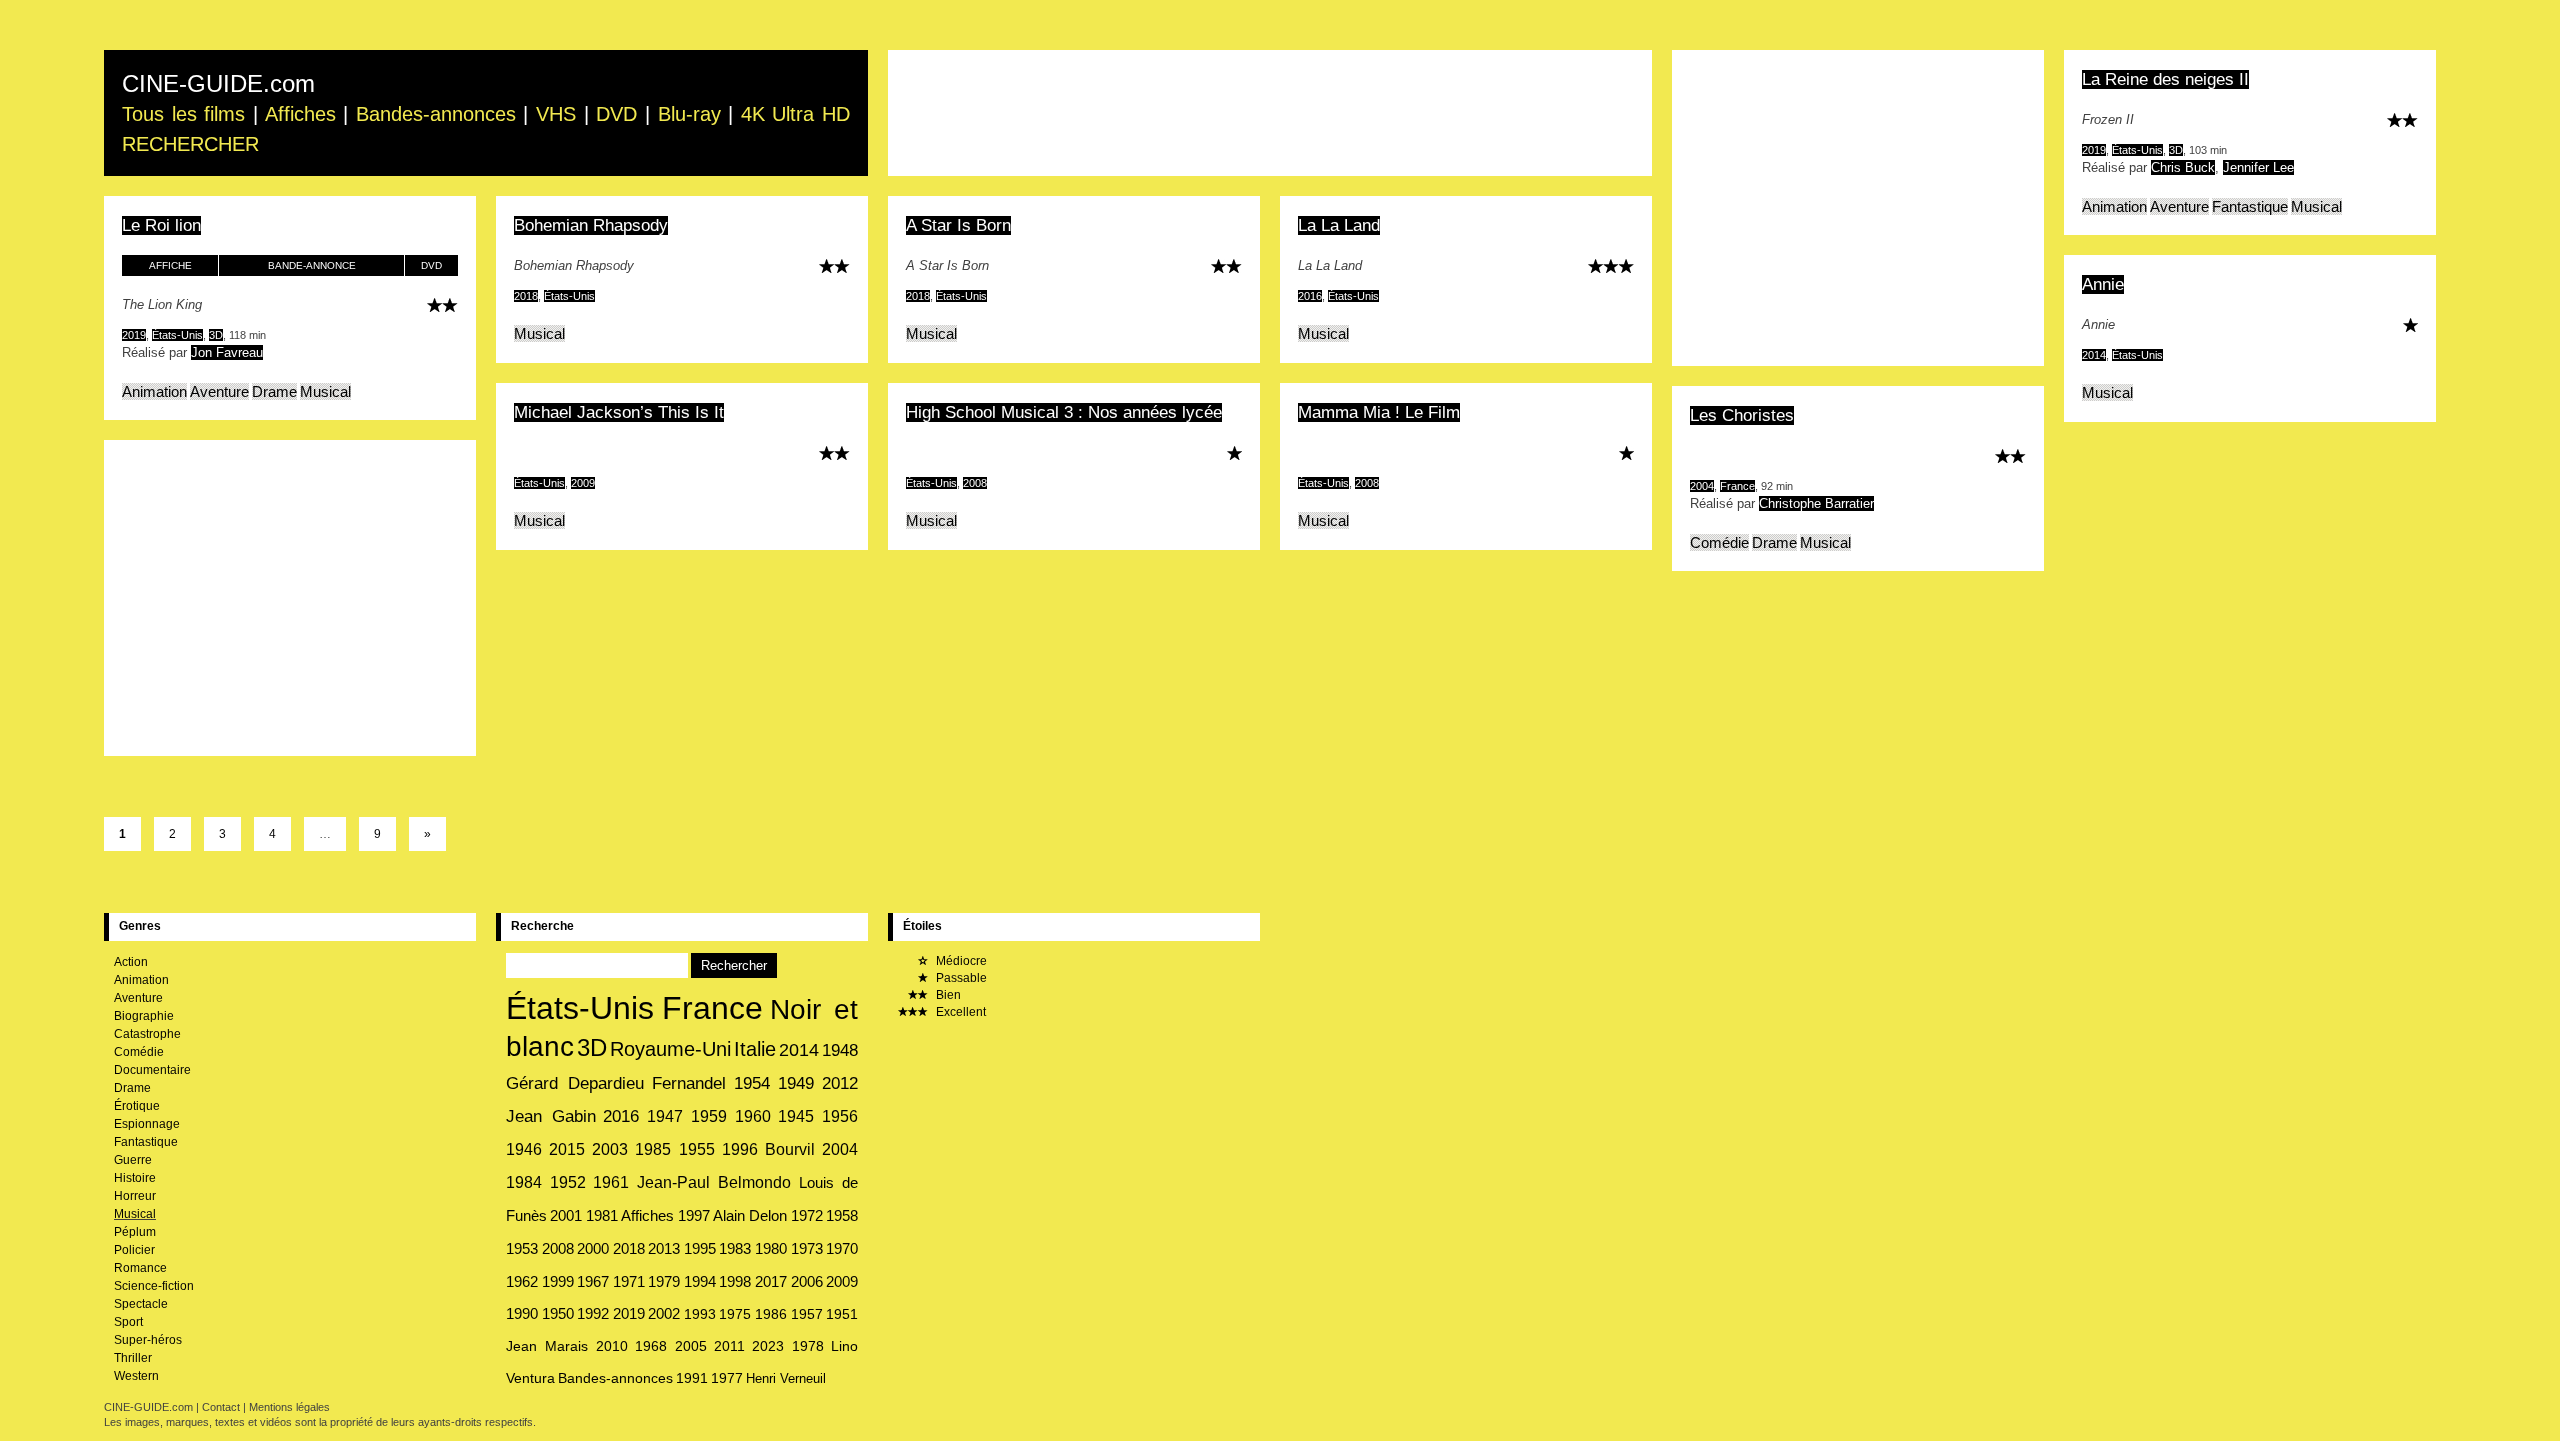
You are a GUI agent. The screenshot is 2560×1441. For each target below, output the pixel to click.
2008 (975, 483)
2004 (1702, 486)
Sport (128, 1322)
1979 (664, 1282)
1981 (602, 1215)
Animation (2114, 206)
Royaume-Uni (670, 1049)
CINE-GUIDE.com (218, 83)
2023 (768, 1346)
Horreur (135, 1196)
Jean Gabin (551, 1116)
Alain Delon (750, 1215)
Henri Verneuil (786, 1378)
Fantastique (2250, 206)
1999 (558, 1281)
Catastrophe (147, 1034)
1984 (524, 1182)
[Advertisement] (1270, 113)
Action (131, 962)
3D (2176, 150)
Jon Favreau (227, 352)
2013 (664, 1248)
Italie (755, 1049)
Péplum (135, 1232)
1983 (735, 1248)
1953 (522, 1248)
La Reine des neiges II (2165, 79)
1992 (593, 1314)
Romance (140, 1268)
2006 (807, 1282)
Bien (947, 995)
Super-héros (148, 1340)
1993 (700, 1314)
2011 (729, 1346)
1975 (735, 1314)
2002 (664, 1314)
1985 (653, 1149)
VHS (556, 114)
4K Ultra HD (795, 114)
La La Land (1339, 225)
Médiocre (960, 961)
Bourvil (790, 1149)
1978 (808, 1346)
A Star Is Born (958, 225)
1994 (700, 1282)
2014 (2094, 355)
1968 (651, 1346)
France (1737, 486)
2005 (691, 1346)
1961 (611, 1182)
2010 (612, 1346)
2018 (526, 296)
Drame (274, 391)
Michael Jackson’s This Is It (619, 412)
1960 (753, 1116)
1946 (524, 1149)
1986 (771, 1314)
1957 (807, 1314)
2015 (567, 1149)
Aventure (2179, 206)
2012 (840, 1083)
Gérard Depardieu (575, 1083)
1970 (842, 1248)
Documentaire (152, 1070)
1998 (735, 1282)
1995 (700, 1248)
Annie (2103, 284)
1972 (807, 1215)
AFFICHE (170, 265)
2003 (610, 1149)
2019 (2094, 150)
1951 (842, 1314)
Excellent (959, 1012)
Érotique (137, 1106)
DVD (616, 114)
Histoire (135, 1178)
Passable (960, 978)
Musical (2316, 206)
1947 (665, 1116)
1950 (558, 1314)
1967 (593, 1282)
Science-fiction (154, 1286)
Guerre (133, 1160)
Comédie (1719, 542)
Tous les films (183, 114)
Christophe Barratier (1816, 503)
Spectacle (141, 1304)
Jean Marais (547, 1346)
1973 (807, 1248)
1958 (842, 1215)
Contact (221, 1407)
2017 (771, 1282)
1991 (692, 1378)
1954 (752, 1083)
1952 (568, 1182)
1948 (840, 1050)
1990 (522, 1314)
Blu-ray (689, 114)
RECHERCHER (190, 144)
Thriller (133, 1358)
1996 (740, 1149)
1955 (697, 1149)
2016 (1310, 296)
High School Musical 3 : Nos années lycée (1064, 412)
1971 (629, 1282)
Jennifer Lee (2258, 167)
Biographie (144, 1016)
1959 (709, 1116)
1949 (796, 1083)
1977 (727, 1378)
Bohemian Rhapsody (591, 225)
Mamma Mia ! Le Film (1379, 412)
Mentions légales (289, 1407)
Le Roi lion (161, 225)
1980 (771, 1248)
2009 (583, 483)
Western (136, 1376)
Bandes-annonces (436, 114)
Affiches (300, 114)
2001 (566, 1215)
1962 (522, 1281)
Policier (134, 1250)
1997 (694, 1215)
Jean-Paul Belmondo (714, 1182)
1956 (840, 1116)
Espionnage (147, 1124)
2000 (593, 1248)
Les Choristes (1742, 415)
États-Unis (2137, 150)
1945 (796, 1116)
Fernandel (689, 1083)
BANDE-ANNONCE (312, 265)
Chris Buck (2183, 167)
